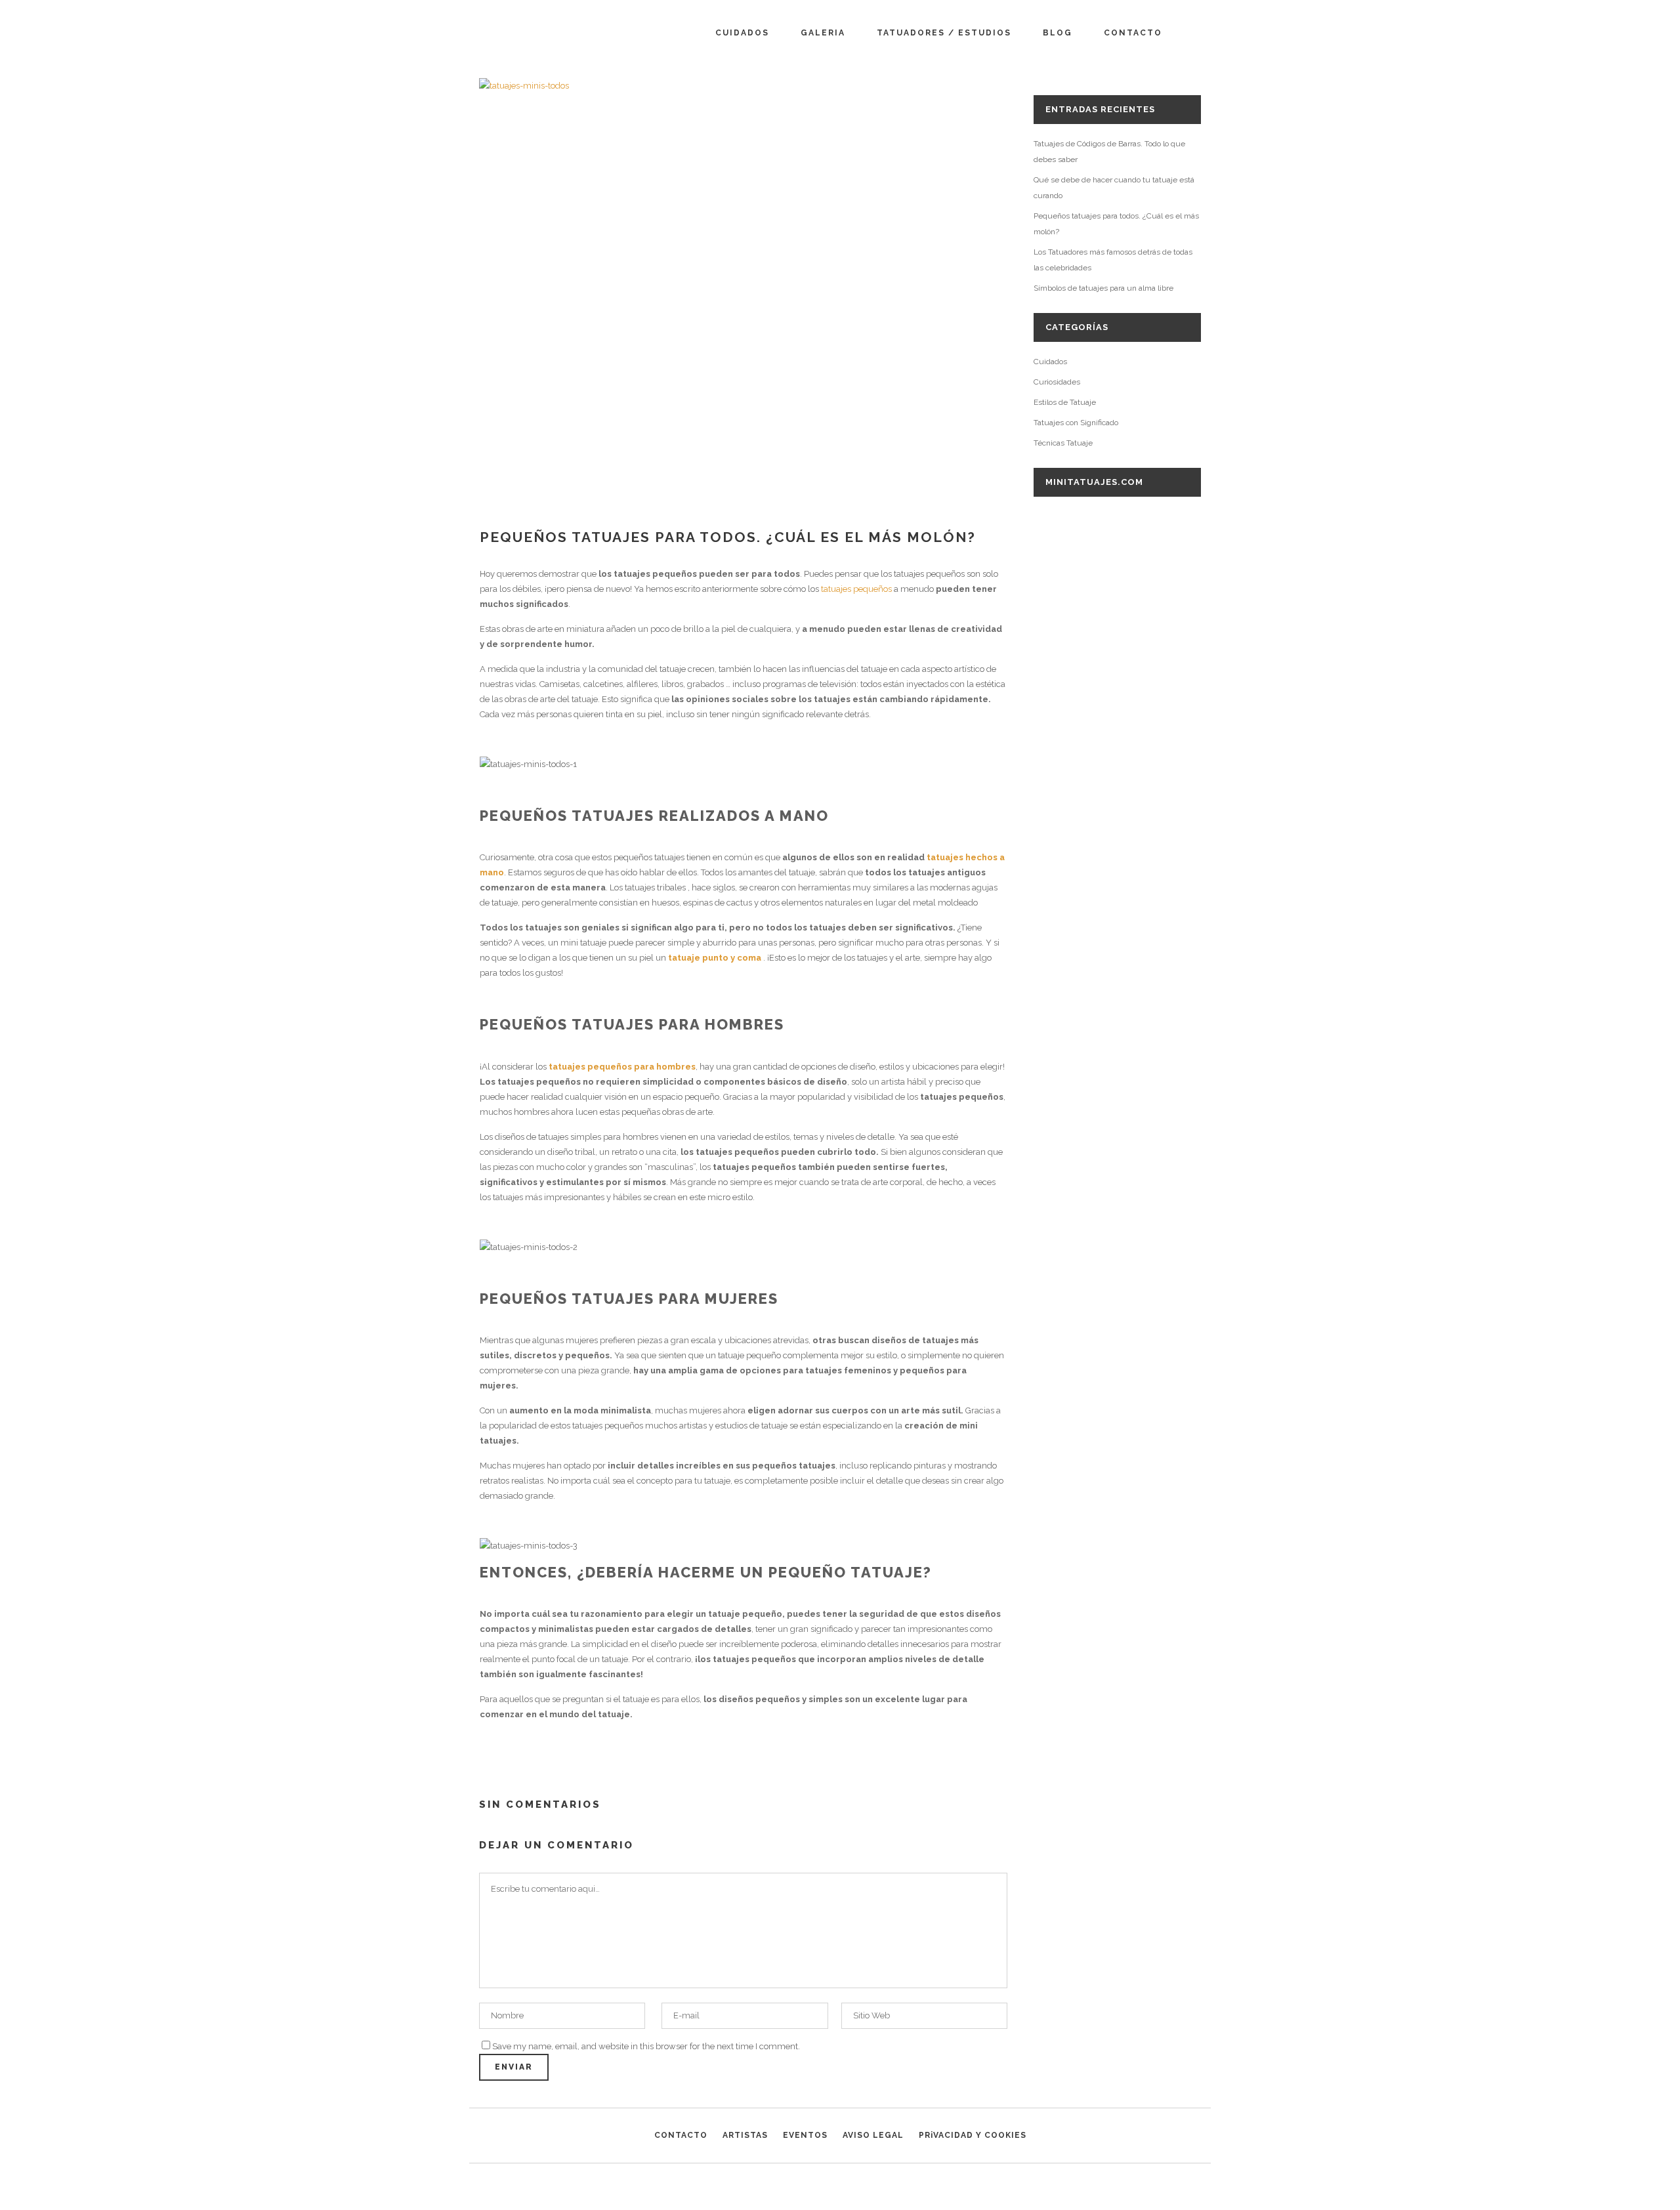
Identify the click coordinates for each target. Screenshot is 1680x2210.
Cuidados (1050, 362)
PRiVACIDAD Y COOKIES (973, 2135)
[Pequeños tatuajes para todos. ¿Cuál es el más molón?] (743, 276)
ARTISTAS (745, 2135)
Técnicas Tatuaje (1063, 443)
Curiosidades (1057, 382)
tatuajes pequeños (856, 589)
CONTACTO (681, 2135)
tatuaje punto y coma (715, 958)
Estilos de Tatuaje (1065, 402)
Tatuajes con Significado (1076, 423)
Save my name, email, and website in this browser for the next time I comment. (646, 2046)
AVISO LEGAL (873, 2135)
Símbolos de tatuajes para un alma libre (1103, 288)
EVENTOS (805, 2135)
